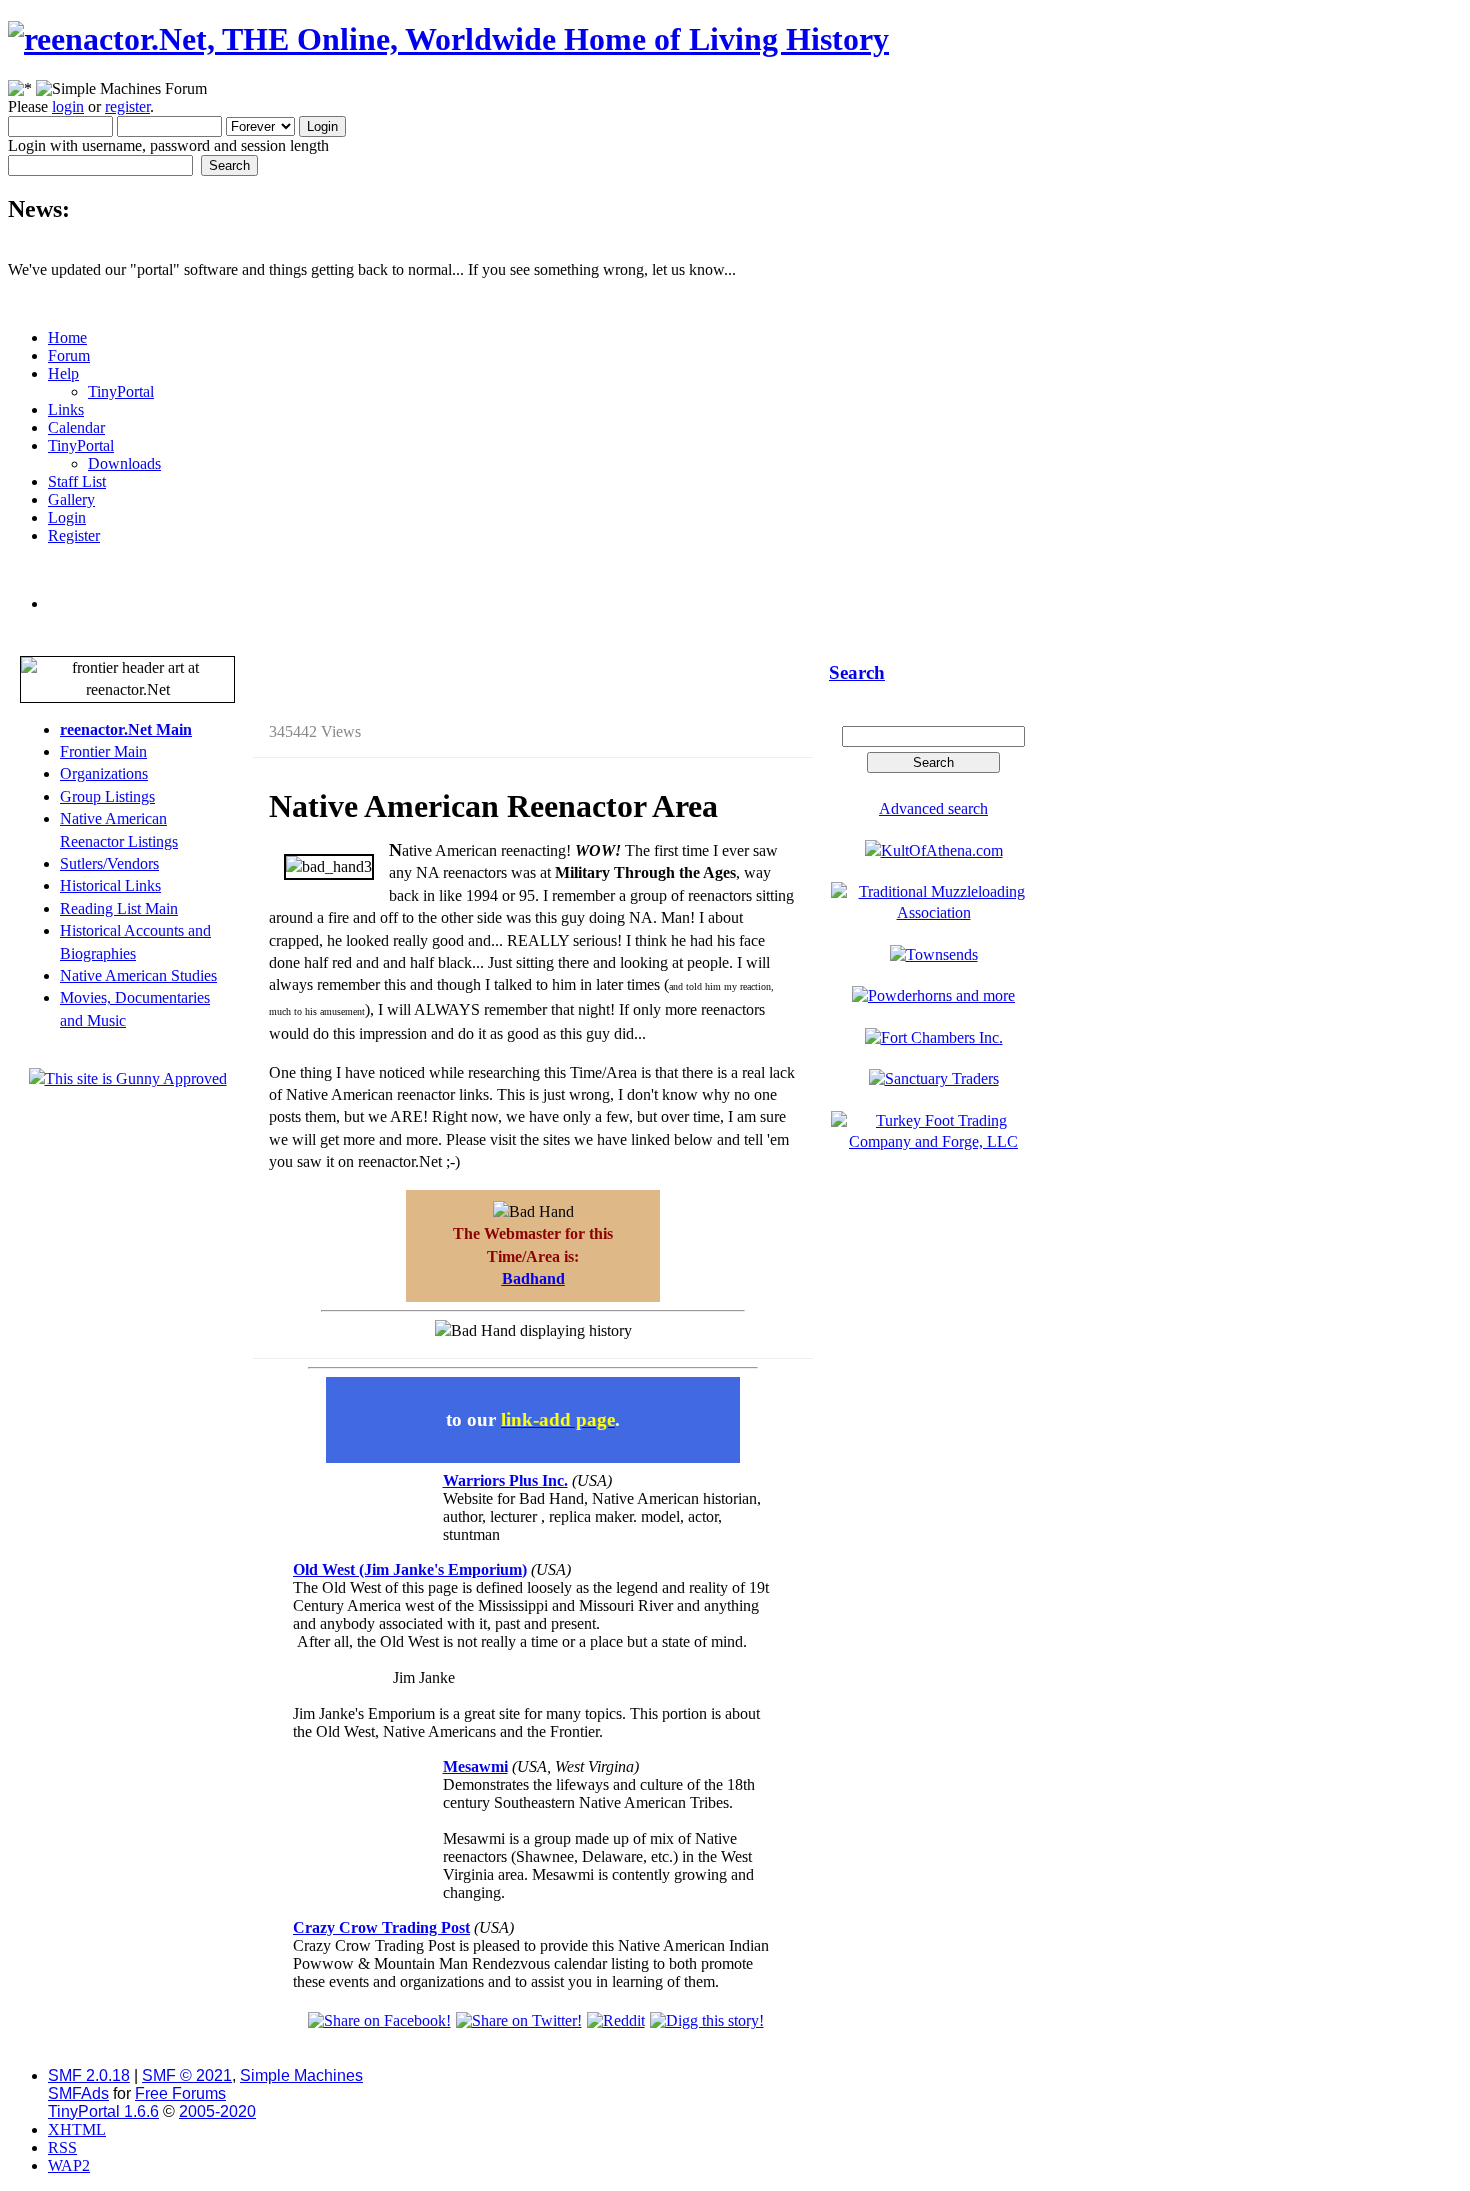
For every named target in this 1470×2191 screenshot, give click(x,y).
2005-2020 (217, 2111)
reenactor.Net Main (126, 729)
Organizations (104, 773)
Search (857, 672)
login (68, 106)
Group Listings (107, 796)
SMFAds (78, 2093)
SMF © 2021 (187, 2075)
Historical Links (110, 885)
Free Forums (180, 2093)
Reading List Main (119, 908)
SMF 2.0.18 (89, 2075)
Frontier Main (103, 751)
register (127, 106)
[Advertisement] (528, 636)
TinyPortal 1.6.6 (103, 2111)
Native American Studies (138, 975)
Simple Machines (301, 2075)
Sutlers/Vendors (109, 863)
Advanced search (933, 808)
